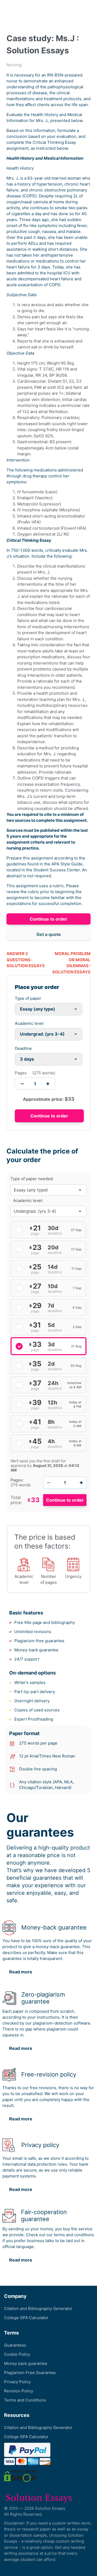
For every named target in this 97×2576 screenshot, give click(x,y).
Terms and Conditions (25, 2400)
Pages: (17, 1480)
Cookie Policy (17, 2354)
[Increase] (81, 1483)
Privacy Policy (17, 2382)
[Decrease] (48, 1483)
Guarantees (15, 2345)
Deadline (23, 1048)
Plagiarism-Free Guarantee (30, 2373)
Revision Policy (19, 2391)
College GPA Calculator (26, 2318)
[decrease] (22, 1084)
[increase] (48, 1084)
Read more (21, 1972)
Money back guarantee (26, 2363)
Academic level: (28, 1200)
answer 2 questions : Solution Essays (26, 960)
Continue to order (48, 919)
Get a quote (49, 934)
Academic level (29, 1023)
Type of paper (28, 998)
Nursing (14, 65)
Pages (21, 1073)
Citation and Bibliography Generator (38, 2308)
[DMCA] (21, 2476)
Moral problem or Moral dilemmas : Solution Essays (71, 963)
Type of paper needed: (32, 1179)
